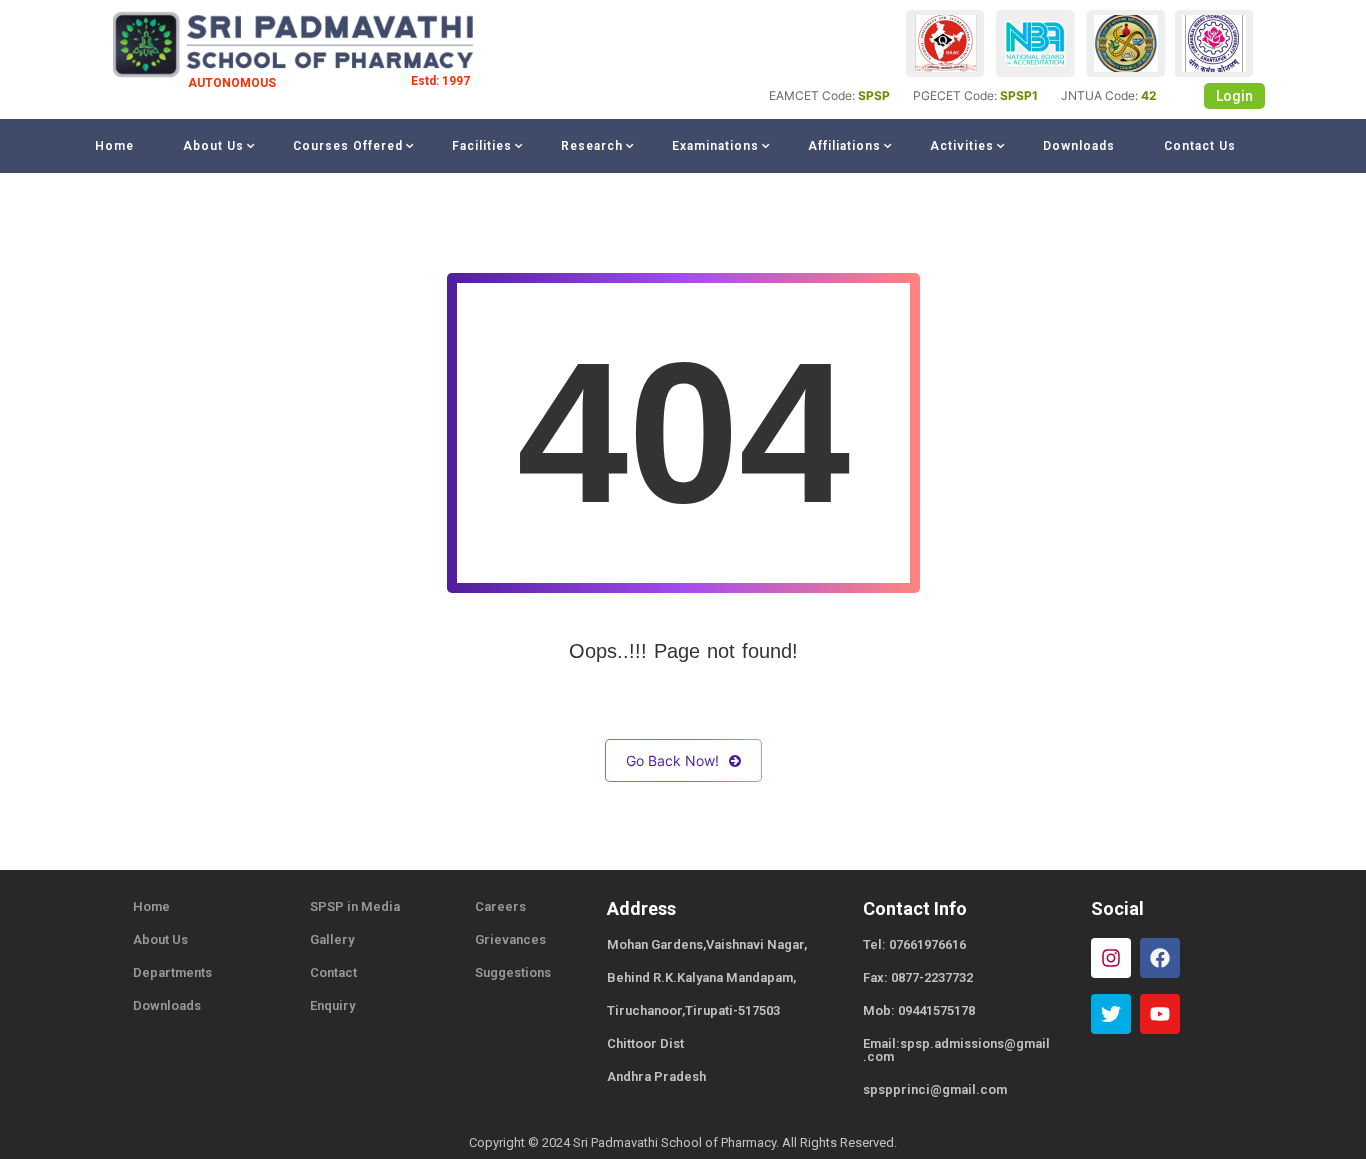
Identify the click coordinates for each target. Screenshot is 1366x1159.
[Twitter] (1111, 1014)
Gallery (332, 939)
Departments (172, 972)
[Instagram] (1111, 958)
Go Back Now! (672, 760)
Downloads (1079, 146)
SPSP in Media (355, 906)
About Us (213, 146)
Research (592, 146)
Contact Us (1200, 146)
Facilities (482, 146)
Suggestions (513, 972)
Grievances (510, 939)
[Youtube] (1160, 1014)
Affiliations (844, 146)
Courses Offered (348, 146)
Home (114, 146)
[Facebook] (1160, 958)
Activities (962, 146)
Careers (500, 906)
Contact (333, 972)
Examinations (715, 146)
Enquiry (332, 1005)
